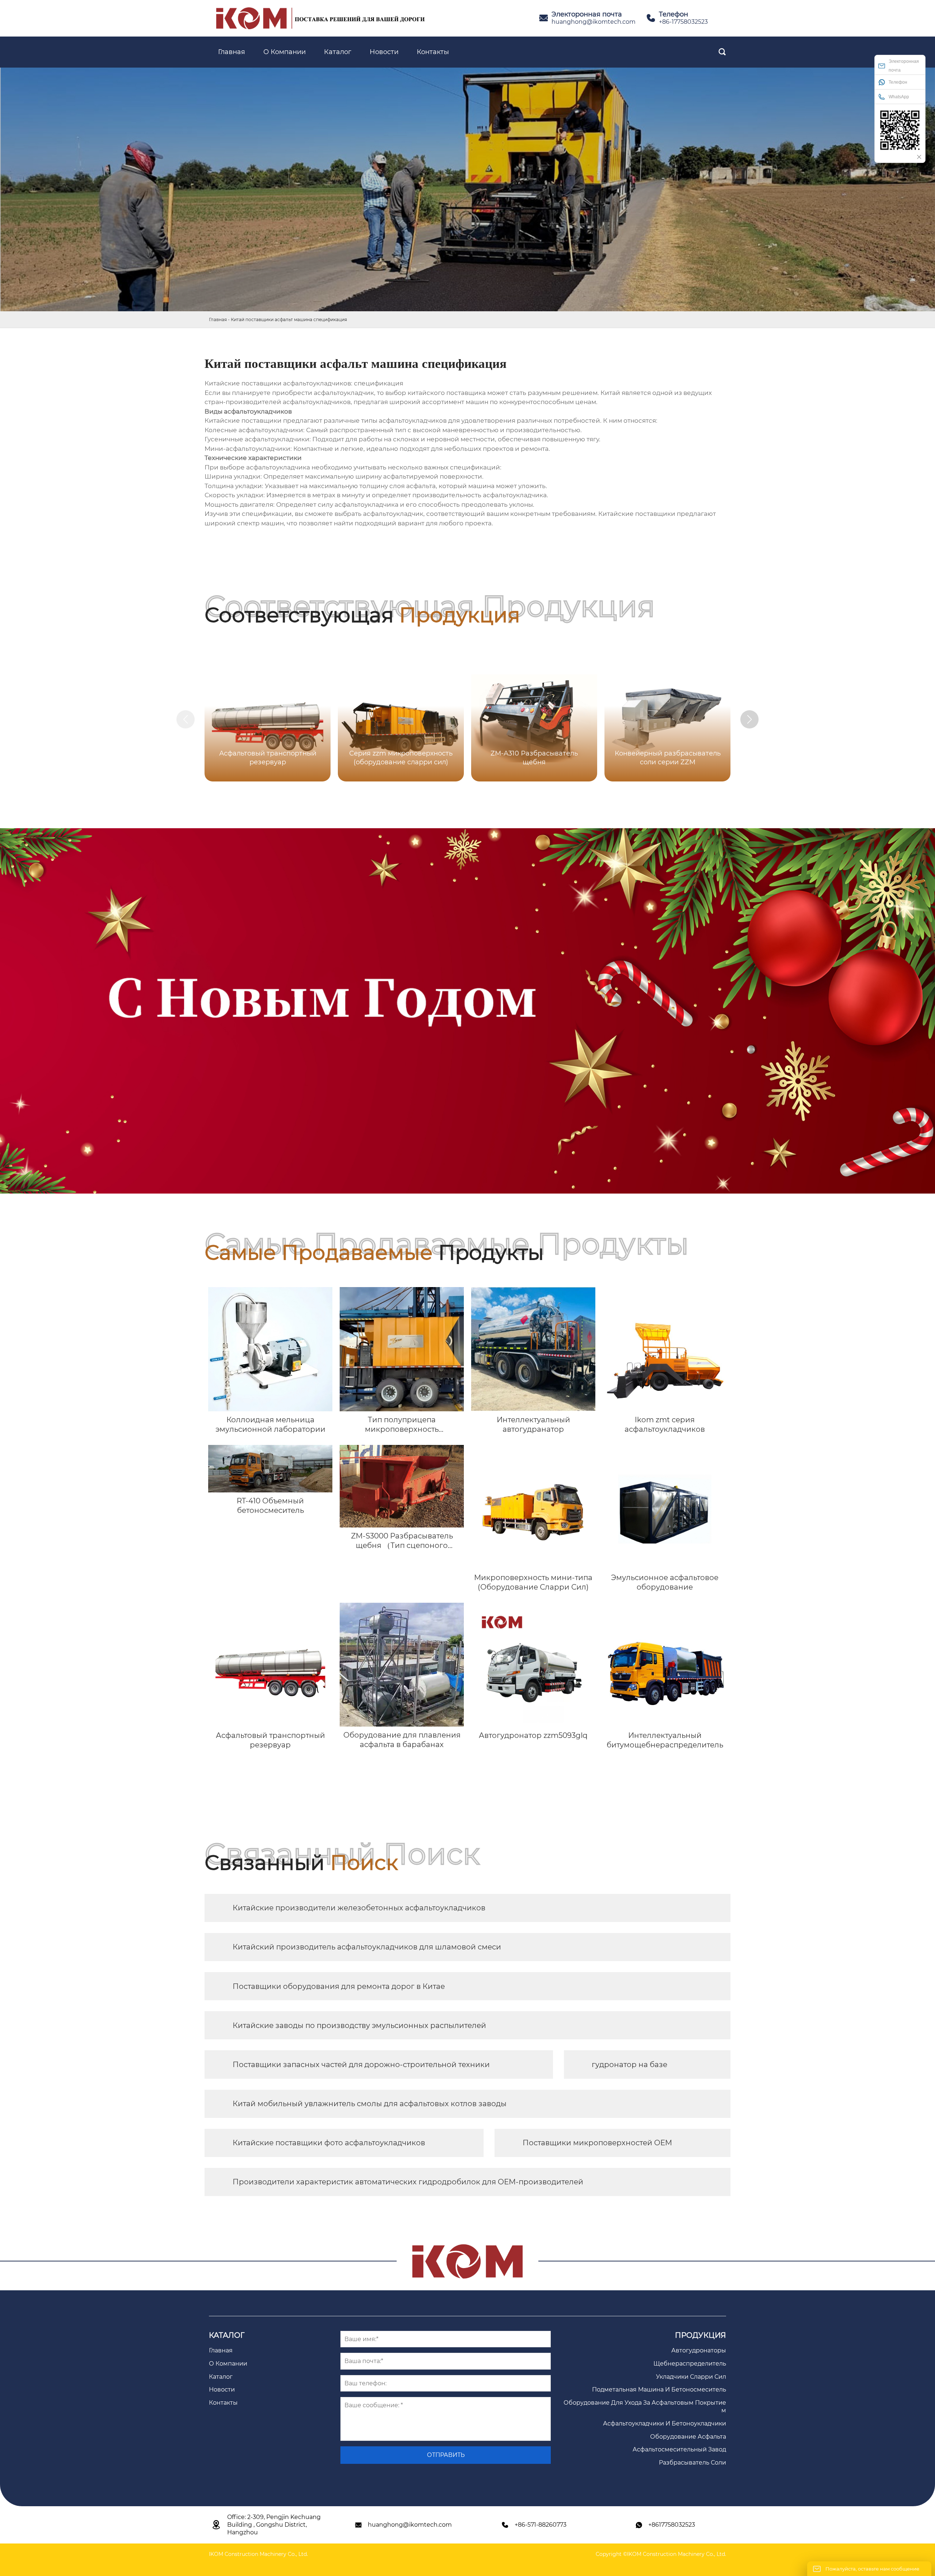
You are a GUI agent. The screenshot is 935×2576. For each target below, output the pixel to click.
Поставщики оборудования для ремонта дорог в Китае (339, 1986)
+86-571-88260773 (541, 2525)
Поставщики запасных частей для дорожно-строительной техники (361, 2065)
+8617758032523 (672, 2525)
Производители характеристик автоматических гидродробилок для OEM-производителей (408, 2182)
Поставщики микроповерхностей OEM (597, 2143)
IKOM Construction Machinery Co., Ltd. (258, 2554)
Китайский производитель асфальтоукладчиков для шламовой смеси (367, 1947)
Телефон (898, 82)
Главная (218, 319)
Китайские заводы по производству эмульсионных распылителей (359, 2025)
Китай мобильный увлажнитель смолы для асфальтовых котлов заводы (370, 2104)
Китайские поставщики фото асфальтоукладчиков (329, 2143)
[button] (749, 719)
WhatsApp (899, 97)
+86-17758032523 (683, 22)
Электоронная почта (904, 66)
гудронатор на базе (629, 2065)
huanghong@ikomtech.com (594, 22)
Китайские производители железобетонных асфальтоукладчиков (359, 1908)
